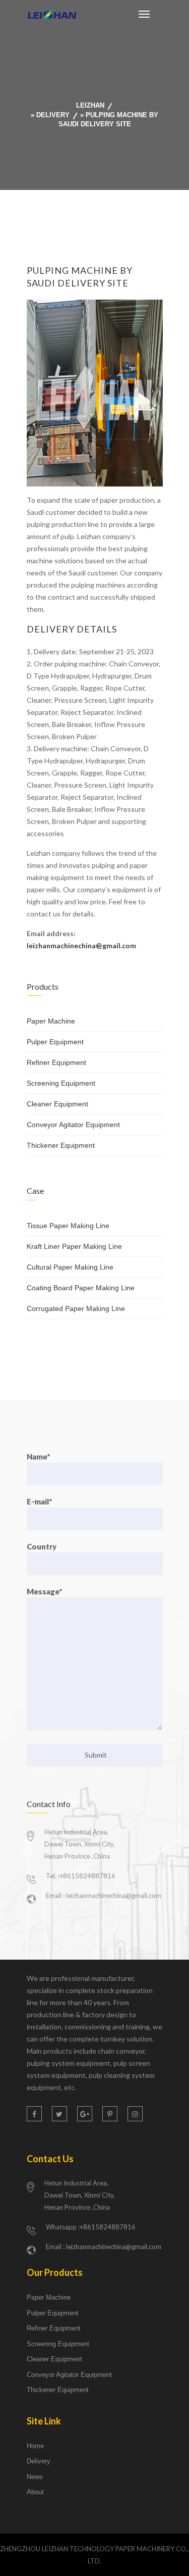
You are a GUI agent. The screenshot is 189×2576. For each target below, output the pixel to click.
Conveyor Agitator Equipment (73, 1125)
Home (35, 2446)
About (35, 2492)
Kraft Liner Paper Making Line (74, 1246)
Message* (44, 1591)
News (35, 2477)
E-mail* (39, 1501)
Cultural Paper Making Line (70, 1267)
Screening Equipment (61, 1083)
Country (42, 1546)
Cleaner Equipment (57, 1104)
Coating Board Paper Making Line (81, 1288)
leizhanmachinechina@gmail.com (81, 945)
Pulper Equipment (55, 1042)
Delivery (53, 115)
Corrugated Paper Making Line (76, 1308)
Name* (38, 1456)
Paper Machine (51, 1021)
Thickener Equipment (61, 1145)
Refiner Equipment (56, 1062)
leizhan (90, 105)
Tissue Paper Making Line (68, 1226)
